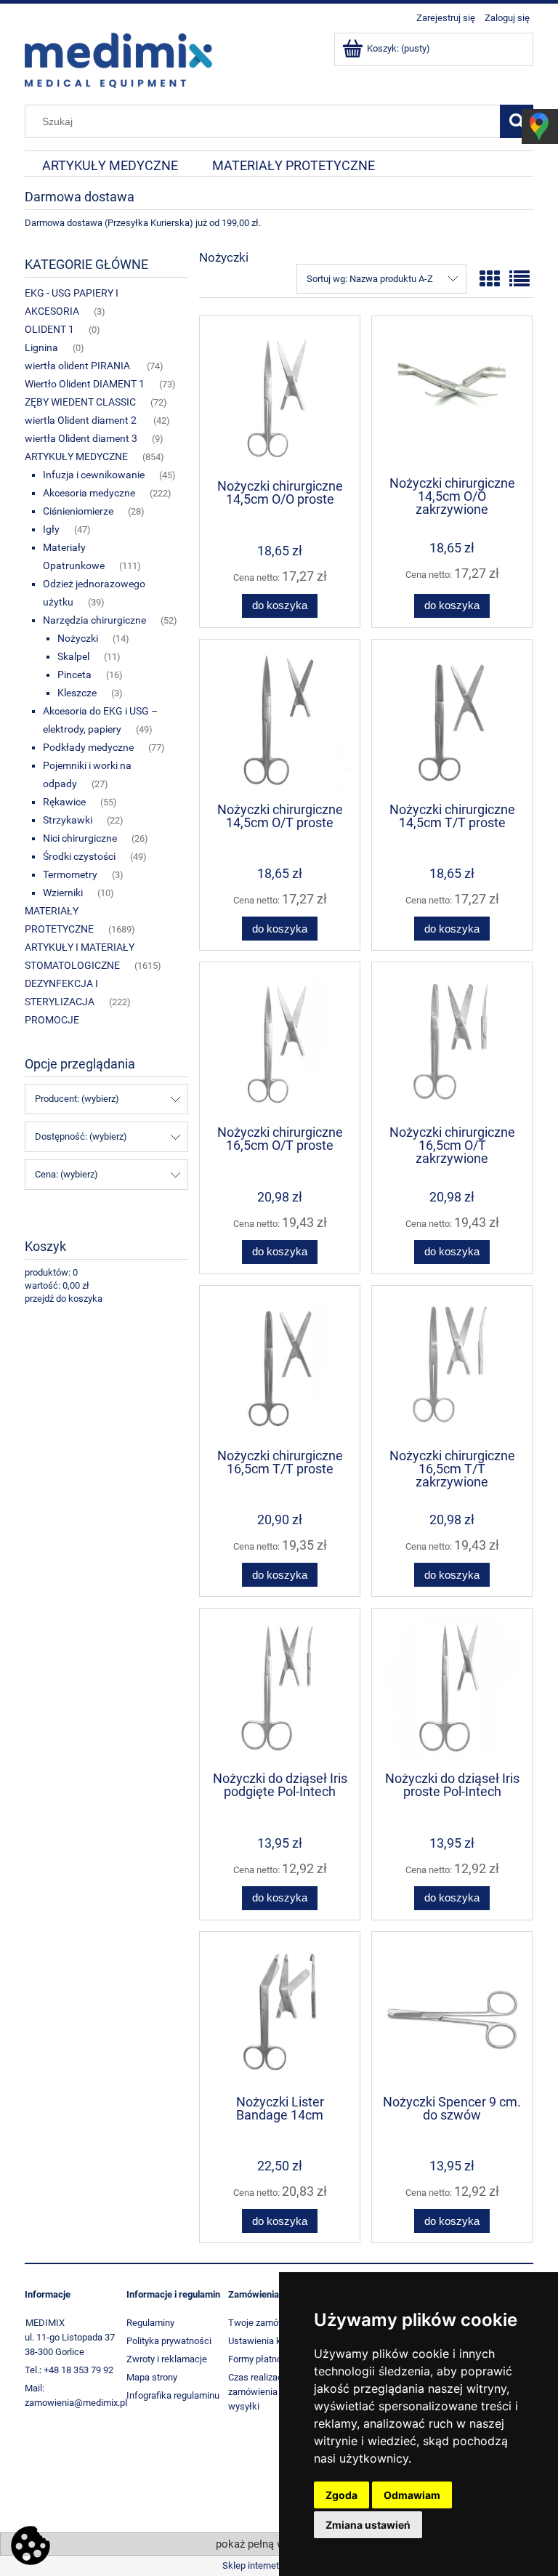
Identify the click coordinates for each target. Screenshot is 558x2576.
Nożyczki (78, 638)
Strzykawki (68, 820)
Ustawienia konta (264, 2341)
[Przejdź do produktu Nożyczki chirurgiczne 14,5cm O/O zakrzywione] (452, 395)
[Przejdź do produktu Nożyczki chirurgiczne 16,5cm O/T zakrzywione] (452, 1042)
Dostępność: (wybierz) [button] (81, 1136)
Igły (51, 529)
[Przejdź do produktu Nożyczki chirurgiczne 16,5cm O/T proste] (280, 1042)
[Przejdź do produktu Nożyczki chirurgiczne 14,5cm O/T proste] (280, 720)
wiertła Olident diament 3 (81, 438)
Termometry (70, 874)
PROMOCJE (52, 1020)
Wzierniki (63, 893)
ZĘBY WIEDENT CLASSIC (80, 402)
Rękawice (64, 802)
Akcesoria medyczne (89, 493)
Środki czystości (79, 856)
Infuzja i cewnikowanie (94, 475)
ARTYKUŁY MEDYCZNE (76, 456)
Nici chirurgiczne (80, 838)
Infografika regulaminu (173, 2395)
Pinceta (74, 675)
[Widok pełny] (519, 279)
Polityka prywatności (169, 2341)
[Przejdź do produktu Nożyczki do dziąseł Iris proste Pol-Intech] (452, 1689)
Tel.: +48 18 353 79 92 (69, 2370)
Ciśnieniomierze (78, 511)
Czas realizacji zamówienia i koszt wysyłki (267, 2392)
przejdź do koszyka (64, 1299)
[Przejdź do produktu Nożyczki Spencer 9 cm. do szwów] (452, 2012)
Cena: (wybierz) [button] (66, 1174)
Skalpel (73, 656)
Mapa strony (152, 2377)
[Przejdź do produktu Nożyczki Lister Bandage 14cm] (280, 2012)
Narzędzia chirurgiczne (94, 620)
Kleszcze (77, 693)
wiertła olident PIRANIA (78, 366)
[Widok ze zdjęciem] (490, 279)
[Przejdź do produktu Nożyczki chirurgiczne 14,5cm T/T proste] (452, 720)
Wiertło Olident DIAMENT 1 (85, 384)
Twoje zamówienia (267, 2323)
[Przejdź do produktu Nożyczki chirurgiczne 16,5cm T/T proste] (280, 1366)
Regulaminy (150, 2323)
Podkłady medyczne (88, 747)
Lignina (41, 347)
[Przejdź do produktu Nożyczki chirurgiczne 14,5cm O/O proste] (280, 396)
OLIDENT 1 (49, 329)
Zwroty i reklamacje (167, 2359)
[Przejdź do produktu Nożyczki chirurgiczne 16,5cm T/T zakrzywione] (452, 1366)
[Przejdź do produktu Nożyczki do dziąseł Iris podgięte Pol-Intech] (280, 1689)
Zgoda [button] (341, 2495)
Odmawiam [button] (412, 2495)
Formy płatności (261, 2359)
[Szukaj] (517, 121)
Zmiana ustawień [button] (368, 2525)
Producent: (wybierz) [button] (77, 1099)
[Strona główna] (118, 59)
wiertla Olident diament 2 (82, 420)
